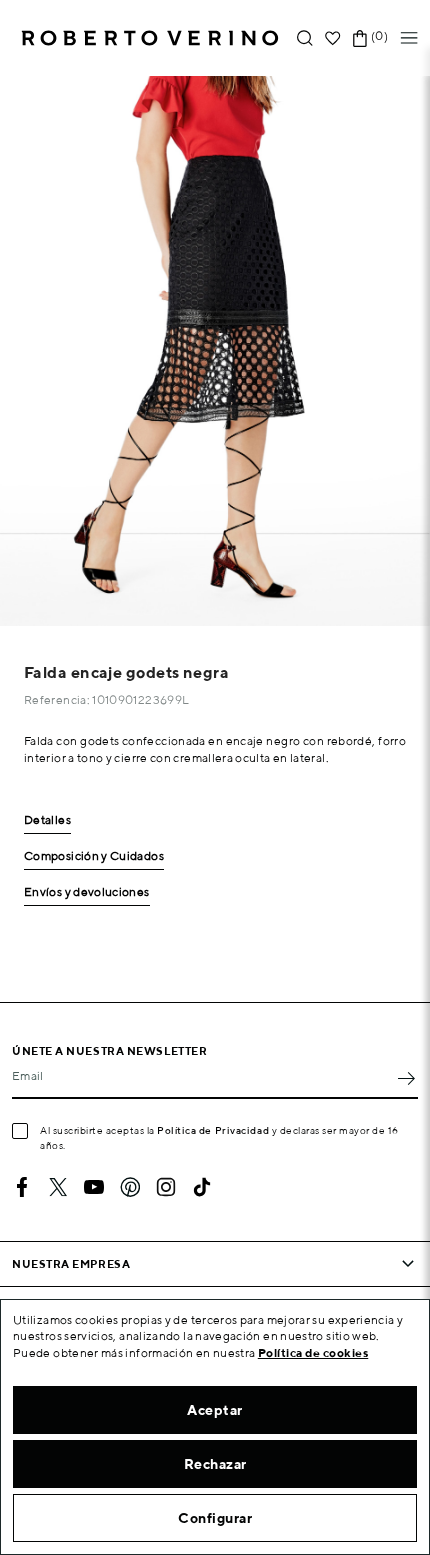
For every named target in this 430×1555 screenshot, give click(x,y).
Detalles (47, 820)
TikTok (202, 1187)
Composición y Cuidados (94, 856)
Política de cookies (313, 1352)
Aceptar (215, 1410)
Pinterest (130, 1187)
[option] (215, 351)
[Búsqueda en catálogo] (305, 38)
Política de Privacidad (213, 1130)
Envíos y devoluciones (87, 892)
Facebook (22, 1187)
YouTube (94, 1187)
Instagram (166, 1187)
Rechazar (215, 1464)
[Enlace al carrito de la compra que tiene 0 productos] (360, 38)
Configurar (215, 1518)
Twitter (58, 1187)
